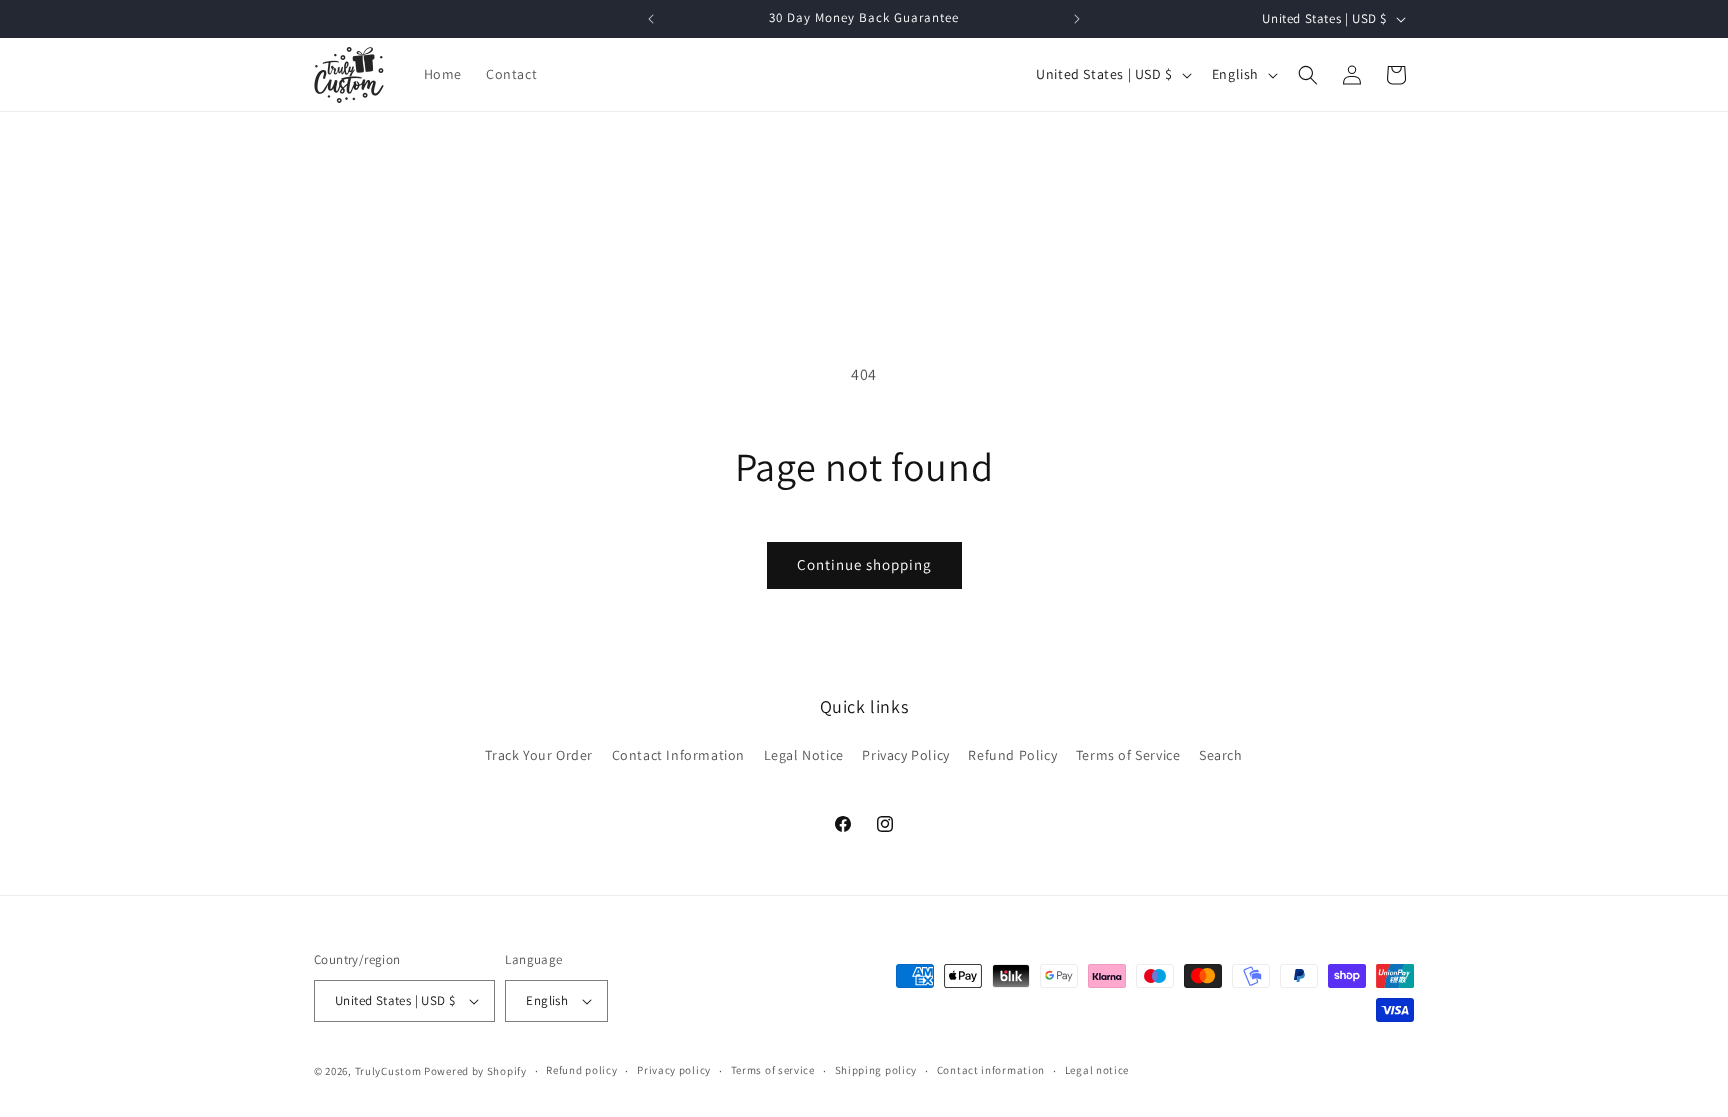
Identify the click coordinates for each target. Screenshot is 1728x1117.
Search (1221, 755)
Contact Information (678, 755)
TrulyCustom (388, 1071)
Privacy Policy (905, 755)
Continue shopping (864, 564)
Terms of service (773, 1070)
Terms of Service (1128, 755)
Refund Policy (1012, 755)
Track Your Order (539, 755)
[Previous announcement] (651, 19)
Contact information (991, 1070)
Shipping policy (876, 1070)
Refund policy (581, 1070)
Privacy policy (674, 1070)
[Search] (1308, 75)
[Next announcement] (1077, 19)
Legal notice (1097, 1070)
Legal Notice (804, 755)
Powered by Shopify (475, 1071)
